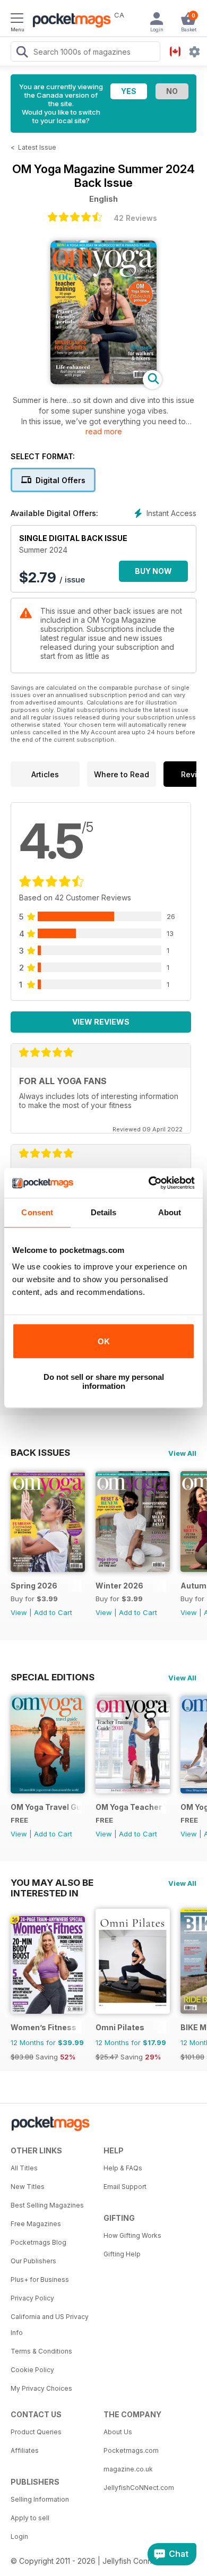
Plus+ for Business (40, 2279)
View (19, 1612)
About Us (118, 2432)
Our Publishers (33, 2261)
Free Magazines (36, 2224)
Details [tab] (104, 1212)
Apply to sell (30, 2518)
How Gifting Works (132, 2235)
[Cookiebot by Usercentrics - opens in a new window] (149, 1183)
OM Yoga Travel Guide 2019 (46, 1807)
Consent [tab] (37, 1212)
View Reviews (101, 1022)
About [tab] (170, 1212)
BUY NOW (153, 571)
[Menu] (17, 20)
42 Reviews (135, 218)
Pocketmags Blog (38, 2242)
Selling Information (40, 2499)
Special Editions (53, 1677)
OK (104, 1341)
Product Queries (36, 2432)
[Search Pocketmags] (22, 53)
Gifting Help (122, 2254)
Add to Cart (53, 1612)
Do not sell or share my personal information (104, 1381)
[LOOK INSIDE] (103, 381)
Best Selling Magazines (47, 2205)
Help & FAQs (123, 2168)
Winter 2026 (119, 1586)
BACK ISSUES (40, 1453)
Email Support (125, 2187)
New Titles (28, 2187)
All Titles (24, 2168)
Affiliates (25, 2450)
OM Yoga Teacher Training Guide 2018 (131, 1807)
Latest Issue (37, 147)
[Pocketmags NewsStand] (69, 21)
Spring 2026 (34, 1586)
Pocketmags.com (131, 2450)
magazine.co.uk (128, 2469)
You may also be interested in (52, 1883)
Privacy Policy (32, 2298)
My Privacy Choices (41, 2388)
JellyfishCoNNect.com (139, 2488)
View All (182, 1453)
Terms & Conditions (41, 2351)
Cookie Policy (32, 2370)
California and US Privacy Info (50, 2325)
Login (19, 2536)
